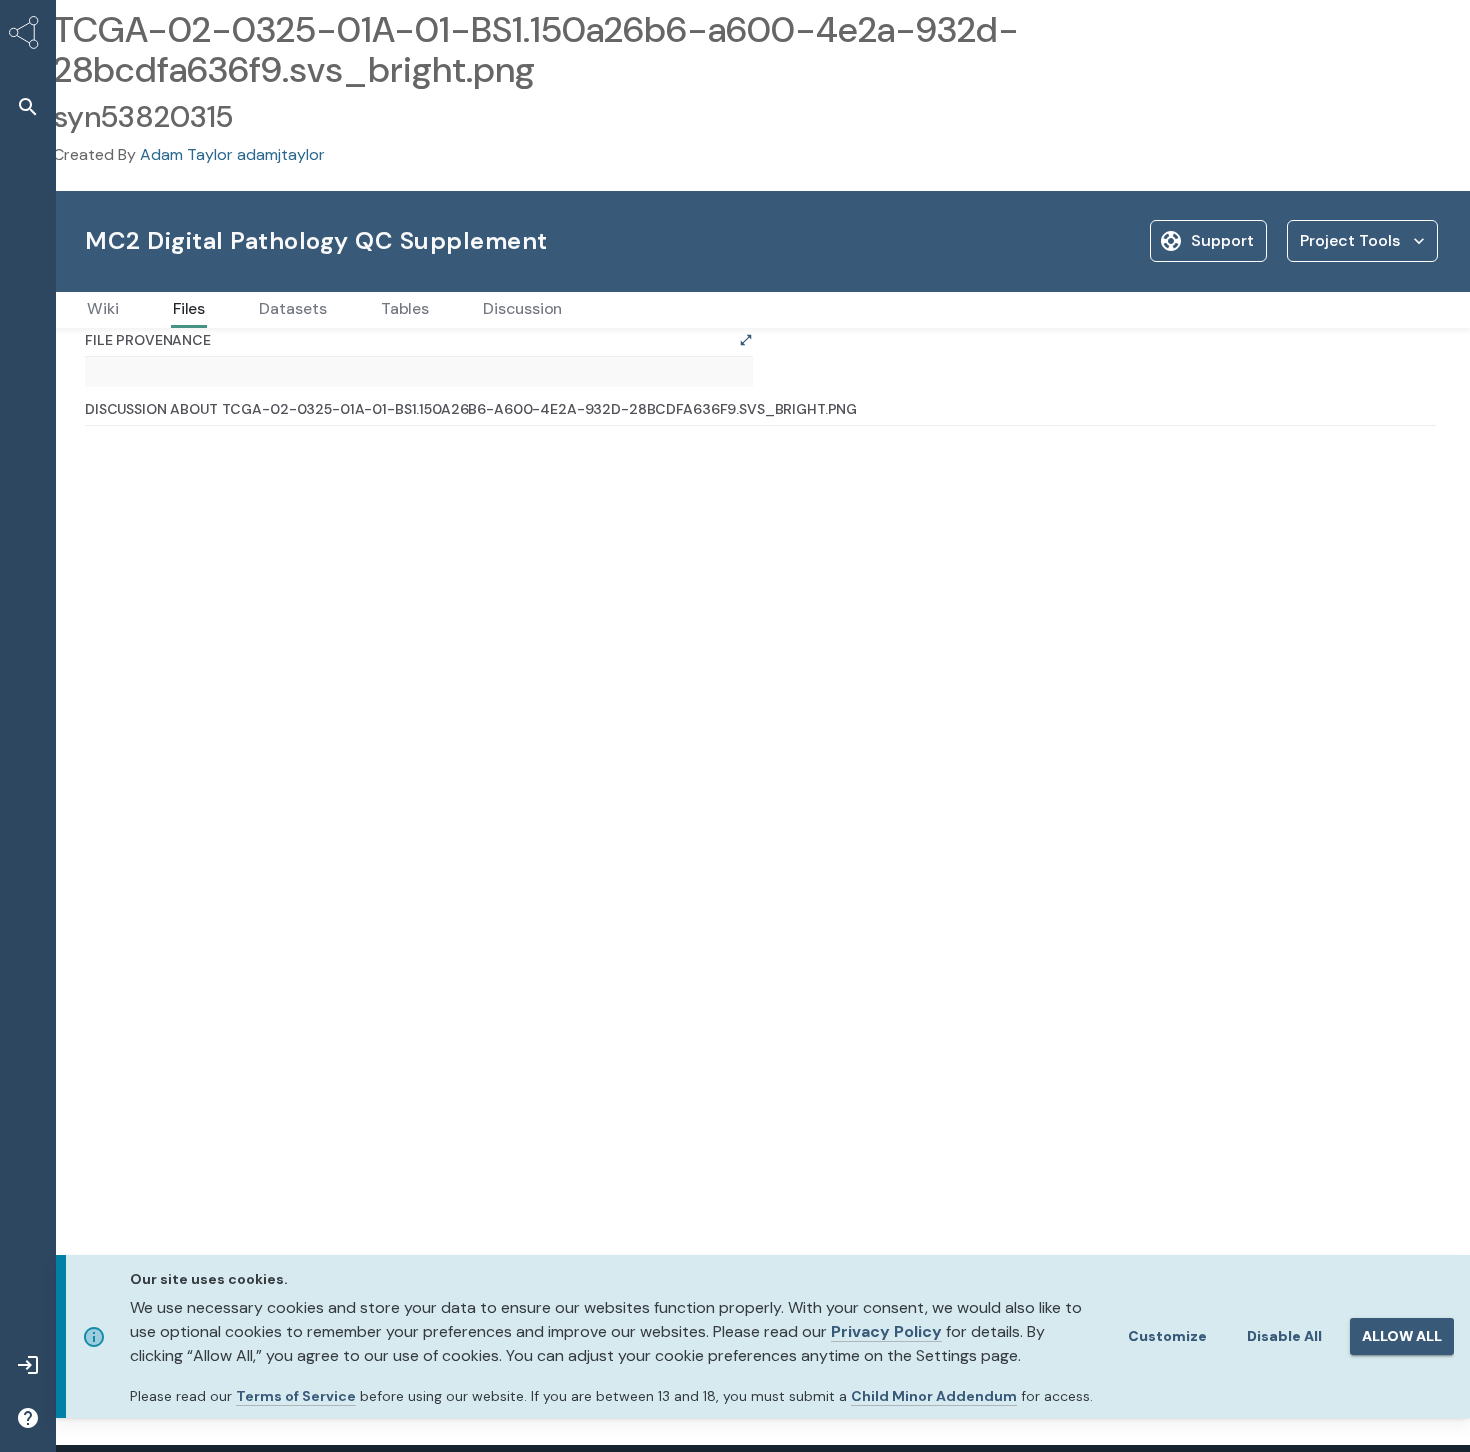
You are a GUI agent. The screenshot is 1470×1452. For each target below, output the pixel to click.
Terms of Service (296, 1396)
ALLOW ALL (1402, 1336)
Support (1222, 240)
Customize (1167, 1336)
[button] (28, 106)
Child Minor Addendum (934, 1396)
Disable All (1284, 1336)
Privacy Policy (886, 1331)
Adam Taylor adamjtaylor (232, 154)
